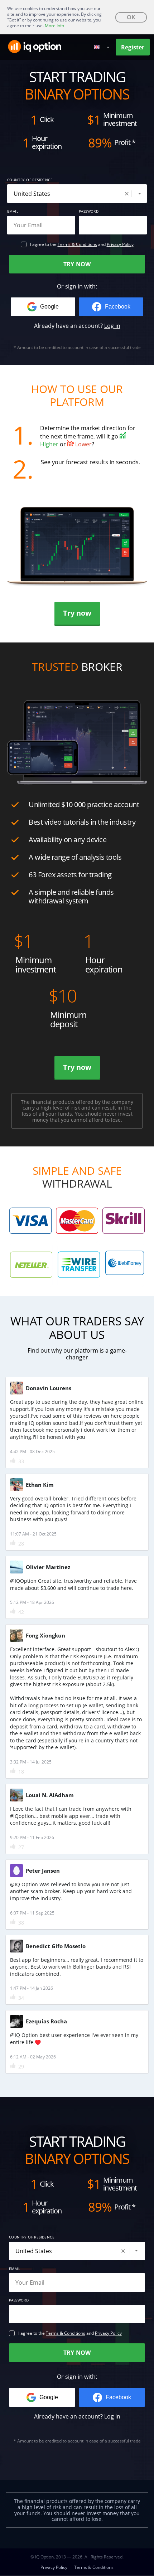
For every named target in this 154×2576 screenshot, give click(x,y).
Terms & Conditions (77, 244)
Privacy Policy (120, 244)
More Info (54, 26)
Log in (112, 326)
